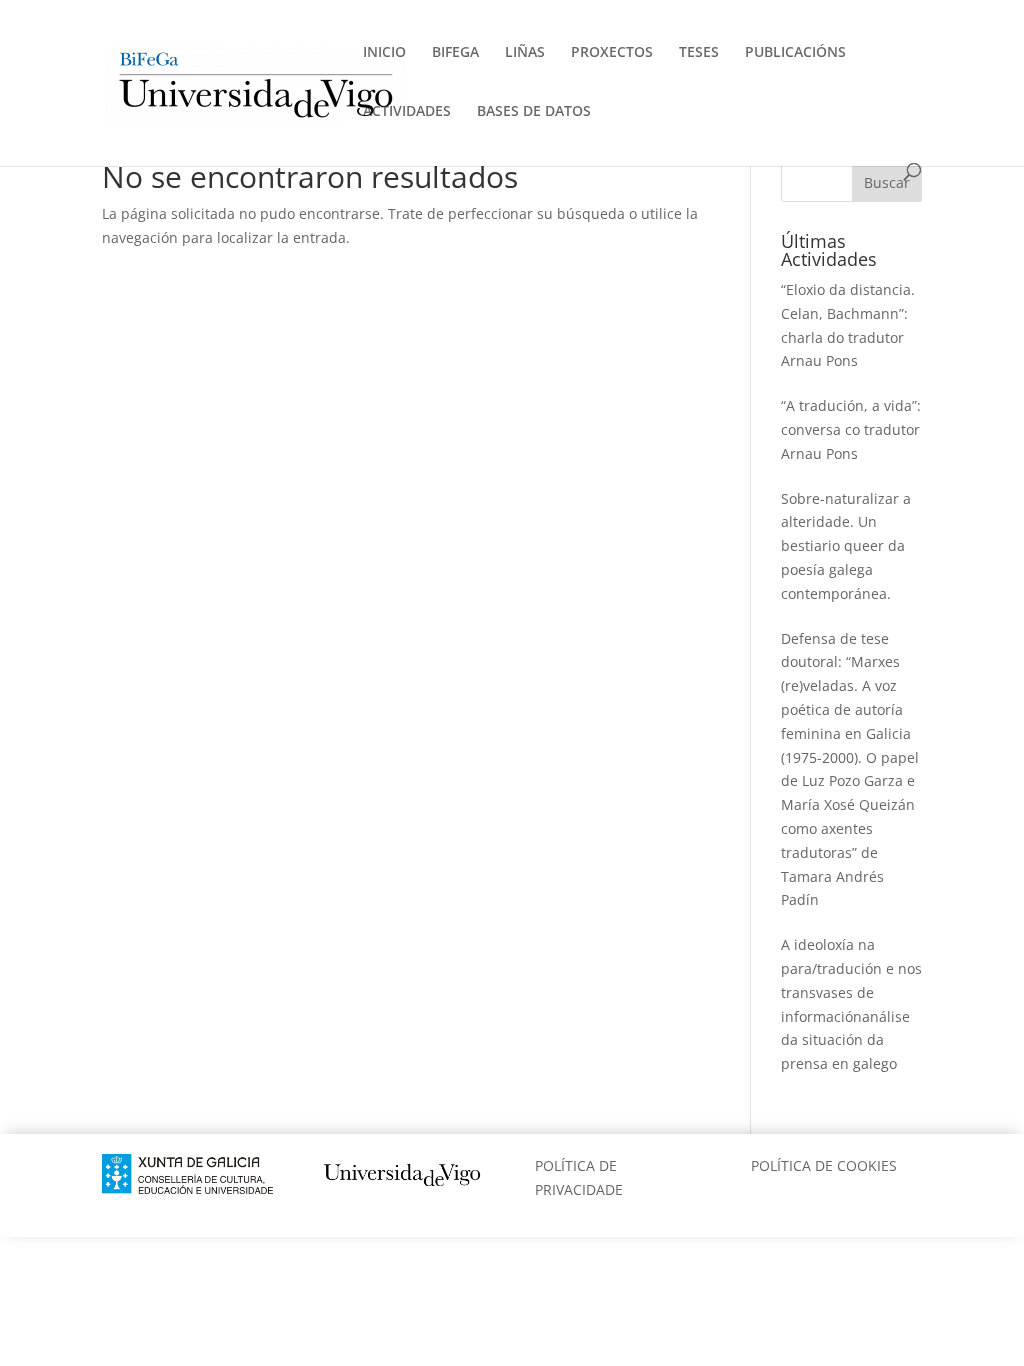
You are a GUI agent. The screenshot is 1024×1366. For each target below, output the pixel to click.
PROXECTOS (612, 53)
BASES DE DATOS (534, 112)
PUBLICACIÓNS (795, 53)
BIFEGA (455, 53)
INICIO (384, 53)
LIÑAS (525, 53)
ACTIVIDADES (407, 112)
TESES (699, 53)
